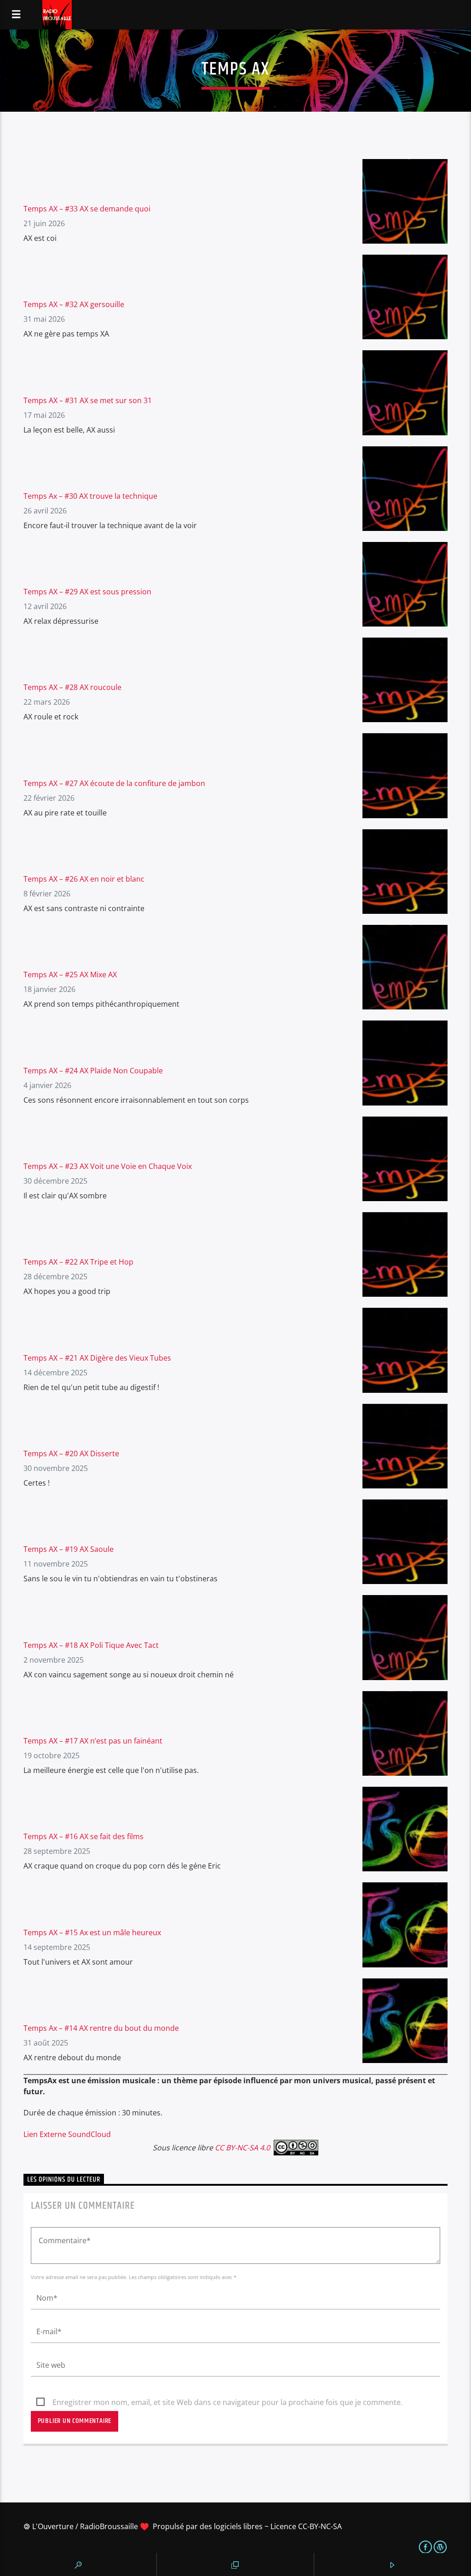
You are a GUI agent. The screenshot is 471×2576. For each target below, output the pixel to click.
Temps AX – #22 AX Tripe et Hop (78, 1262)
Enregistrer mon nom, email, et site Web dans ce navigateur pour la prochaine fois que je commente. (227, 2402)
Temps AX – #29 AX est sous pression (87, 592)
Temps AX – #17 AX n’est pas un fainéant (93, 1741)
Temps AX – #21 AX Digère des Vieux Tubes (97, 1358)
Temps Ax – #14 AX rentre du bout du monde (101, 2028)
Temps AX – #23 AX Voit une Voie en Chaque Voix (108, 1166)
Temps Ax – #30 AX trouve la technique (90, 496)
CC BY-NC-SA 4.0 (242, 2148)
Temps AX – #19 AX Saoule (69, 1549)
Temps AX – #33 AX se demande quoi (87, 209)
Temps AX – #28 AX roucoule (72, 687)
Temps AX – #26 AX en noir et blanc (84, 879)
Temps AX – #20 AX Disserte (71, 1453)
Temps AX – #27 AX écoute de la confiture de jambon (114, 783)
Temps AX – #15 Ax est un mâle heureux (92, 1932)
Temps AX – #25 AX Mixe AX (70, 975)
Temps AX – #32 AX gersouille (74, 304)
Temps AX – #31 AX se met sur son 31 (88, 400)
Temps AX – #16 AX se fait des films (83, 1836)
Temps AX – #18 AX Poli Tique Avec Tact (91, 1645)
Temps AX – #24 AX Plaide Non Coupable (93, 1071)
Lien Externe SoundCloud (67, 2134)
